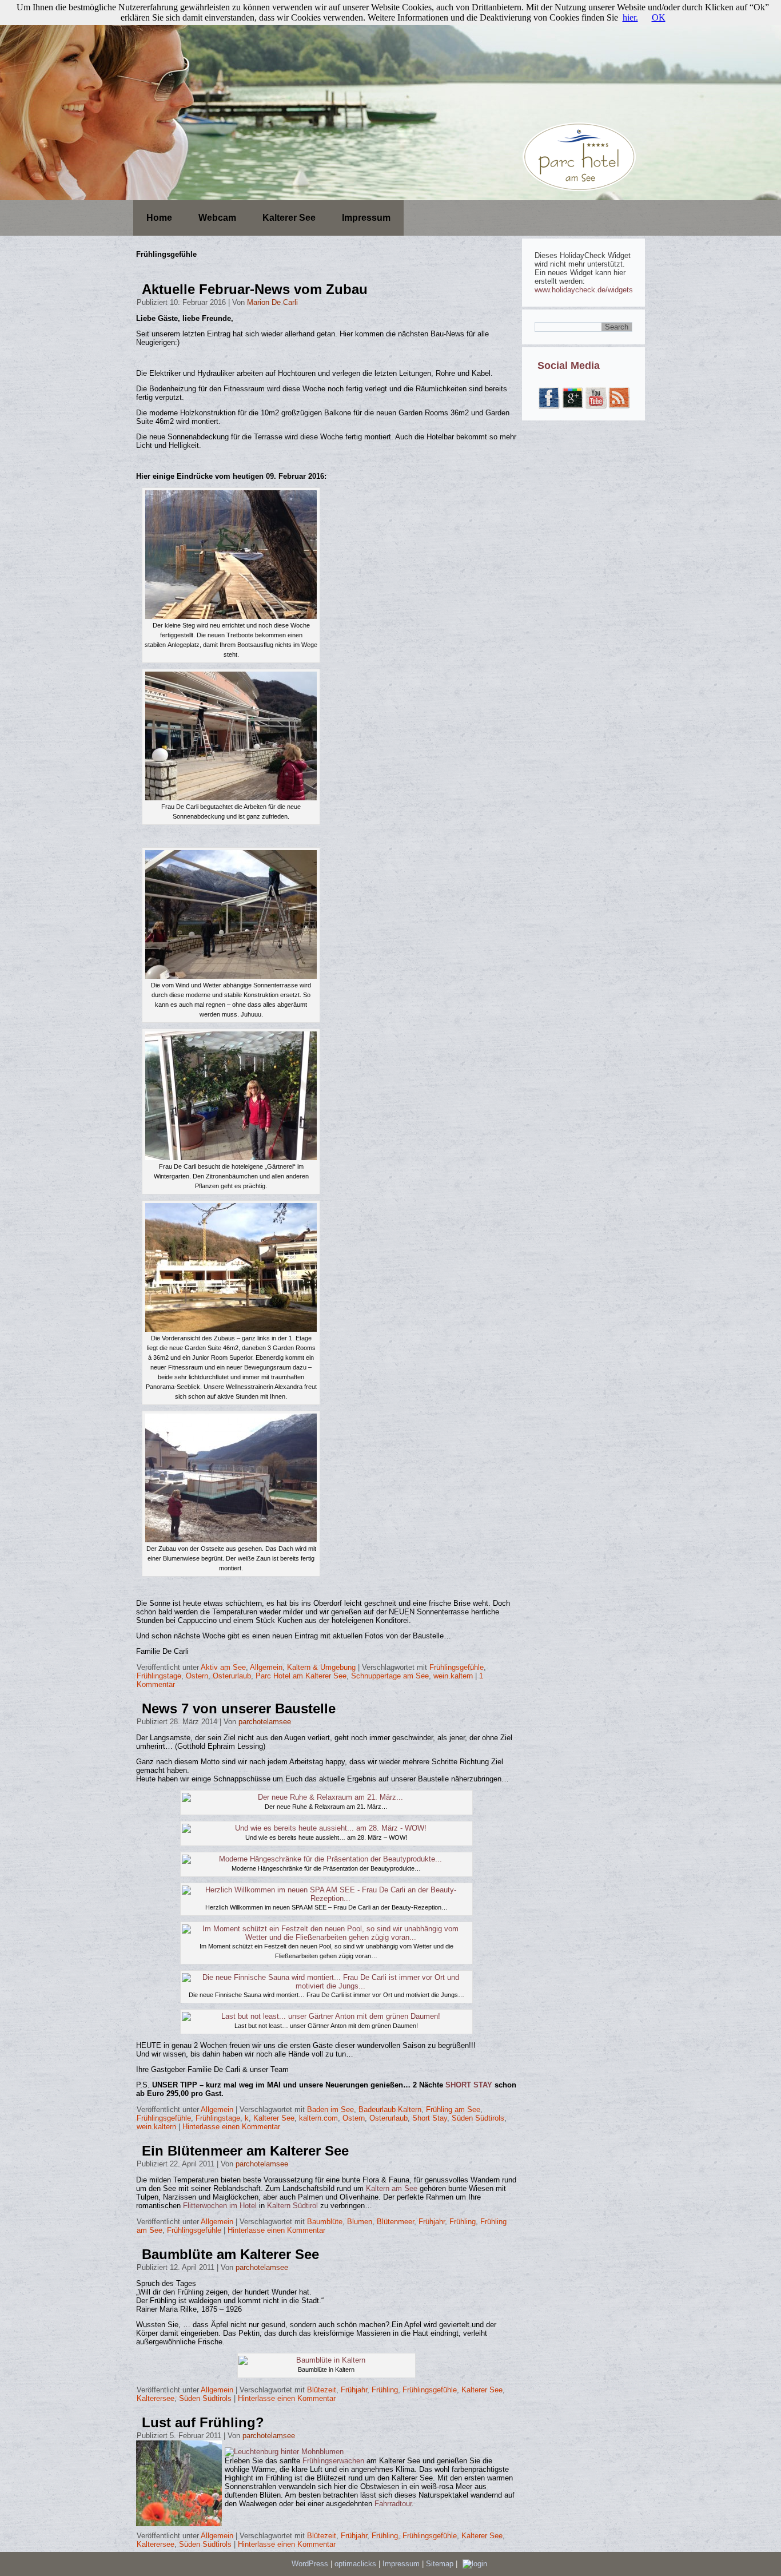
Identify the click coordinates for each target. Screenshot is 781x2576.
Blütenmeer (395, 2222)
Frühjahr (432, 2222)
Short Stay (430, 2118)
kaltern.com (318, 2118)
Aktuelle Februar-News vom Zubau (255, 289)
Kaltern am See (392, 2188)
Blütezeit (322, 2390)
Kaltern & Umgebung (321, 1667)
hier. (630, 17)
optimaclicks (356, 2564)
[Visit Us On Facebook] (549, 406)
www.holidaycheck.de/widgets (584, 290)
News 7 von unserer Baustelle (239, 1708)
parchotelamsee (265, 1722)
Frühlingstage (159, 1676)
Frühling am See (453, 2109)
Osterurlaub (232, 1676)
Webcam (217, 218)
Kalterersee (156, 2398)
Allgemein (266, 1667)
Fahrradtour (393, 2504)
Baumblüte (325, 2222)
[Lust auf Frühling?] (180, 2527)
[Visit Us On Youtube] (595, 406)
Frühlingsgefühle (457, 1667)
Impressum (366, 218)
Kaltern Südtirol (292, 2206)
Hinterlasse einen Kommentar (231, 2127)
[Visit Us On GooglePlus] (572, 406)
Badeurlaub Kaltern (390, 2109)
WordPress (310, 2564)
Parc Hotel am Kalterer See (301, 1676)
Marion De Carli (272, 302)
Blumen (360, 2222)
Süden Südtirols (478, 2118)
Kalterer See (289, 218)
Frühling (463, 2222)
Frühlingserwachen (334, 2461)
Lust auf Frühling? (203, 2422)
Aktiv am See (223, 1667)
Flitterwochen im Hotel (220, 2206)
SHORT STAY (470, 2085)
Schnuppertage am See (390, 1676)
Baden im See (330, 2109)
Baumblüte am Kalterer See (230, 2254)
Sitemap (441, 2564)
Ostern (197, 1676)
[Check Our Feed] (619, 406)
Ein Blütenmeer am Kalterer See (245, 2151)
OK (659, 17)
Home (159, 218)
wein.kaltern (453, 1676)
